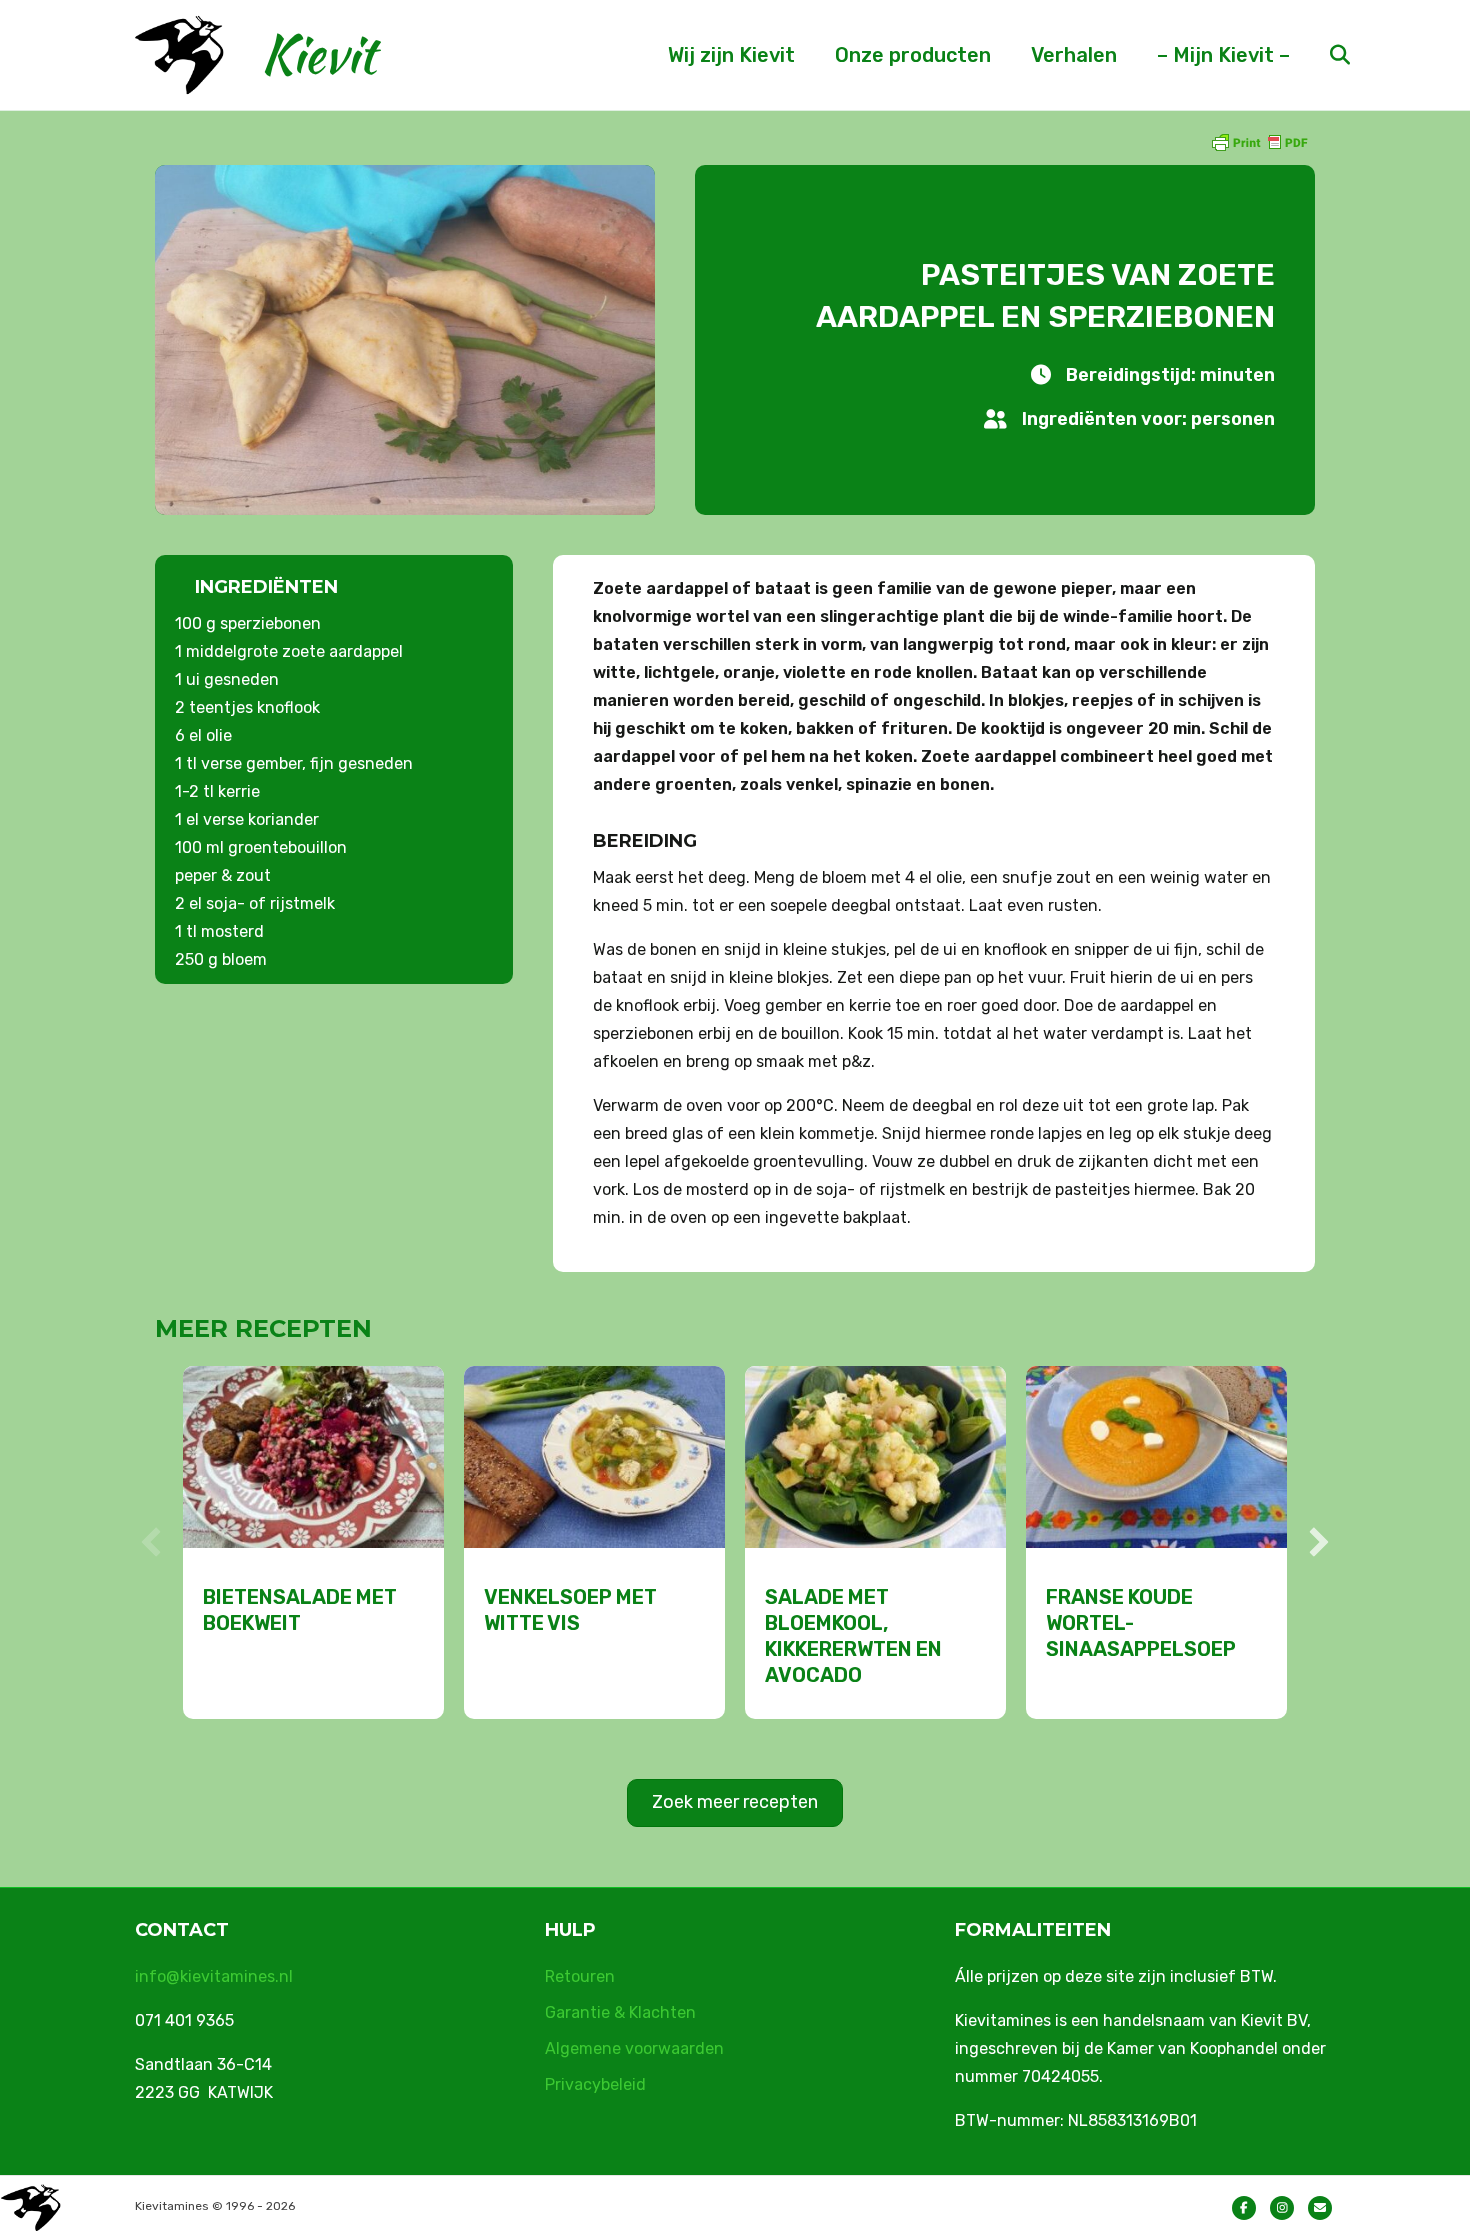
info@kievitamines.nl (214, 1976)
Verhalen (1074, 55)
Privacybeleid (595, 2084)
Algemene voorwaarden (634, 2048)
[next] (1319, 1542)
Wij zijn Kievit (731, 55)
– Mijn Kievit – (1223, 55)
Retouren (580, 1976)
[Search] (1322, 55)
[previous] (151, 1542)
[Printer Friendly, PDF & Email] (1259, 141)
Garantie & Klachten (620, 2012)
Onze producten (913, 55)
